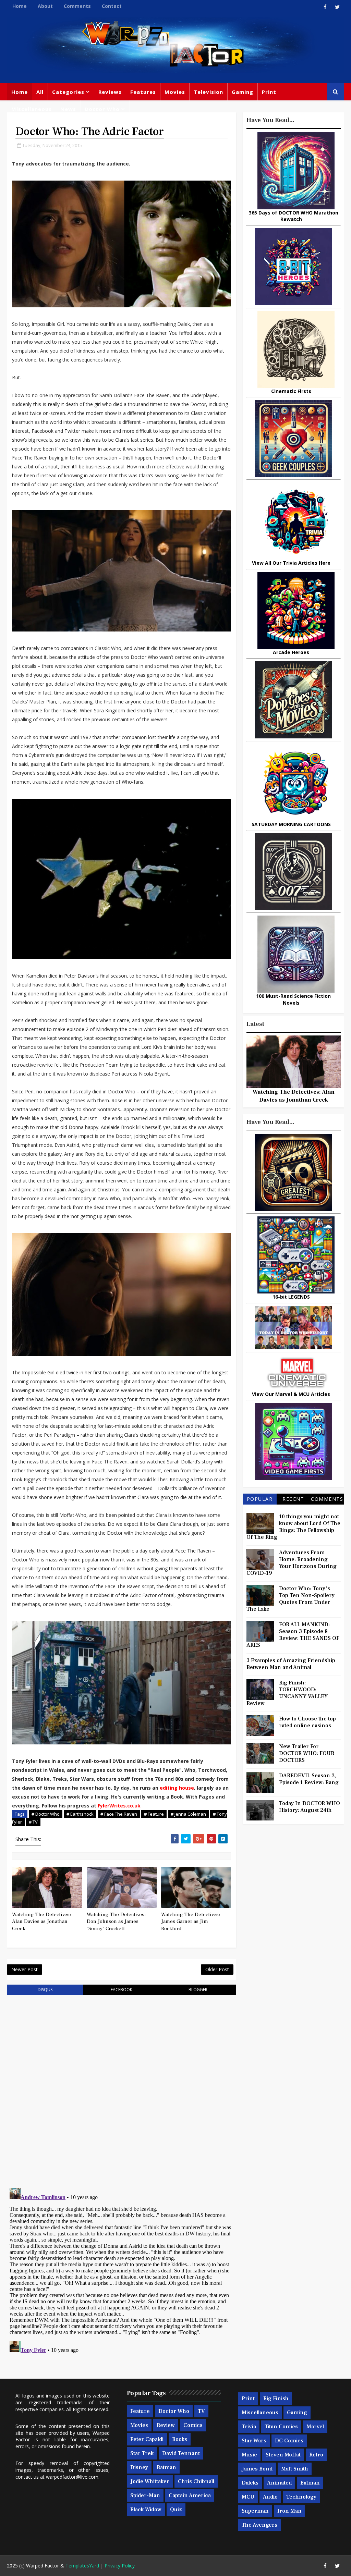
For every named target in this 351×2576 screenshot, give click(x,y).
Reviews (110, 92)
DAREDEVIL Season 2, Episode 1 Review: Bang (309, 1779)
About (45, 6)
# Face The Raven (119, 1814)
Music (249, 2455)
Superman (255, 2511)
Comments (77, 6)
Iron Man (289, 2511)
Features (143, 92)
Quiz (176, 2510)
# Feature (154, 1814)
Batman (166, 2467)
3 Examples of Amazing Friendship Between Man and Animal (291, 1664)
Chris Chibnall (196, 2481)
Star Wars (254, 2441)
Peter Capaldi (147, 2439)
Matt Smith (295, 2469)
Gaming (243, 92)
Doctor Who (102, 109)
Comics (193, 2425)
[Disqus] (121, 2087)
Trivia (249, 2427)
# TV (33, 1822)
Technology (301, 2497)
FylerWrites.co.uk (119, 1806)
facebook (122, 1990)
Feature (140, 2411)
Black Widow (146, 2510)
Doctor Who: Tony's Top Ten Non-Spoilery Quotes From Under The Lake (291, 1599)
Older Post (217, 1969)
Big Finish (276, 2399)
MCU (248, 2497)
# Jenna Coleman (188, 1814)
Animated (279, 2483)
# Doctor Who (46, 1814)
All (40, 92)
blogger (198, 1990)
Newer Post (25, 1969)
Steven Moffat (283, 2455)
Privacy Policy (120, 2566)
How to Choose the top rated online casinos (307, 1722)
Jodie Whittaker (150, 2481)
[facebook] (325, 7)
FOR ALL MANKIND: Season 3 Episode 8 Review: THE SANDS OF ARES (293, 1635)
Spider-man (145, 2495)
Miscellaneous (32, 109)
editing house (177, 1788)
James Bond (257, 2469)
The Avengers (259, 2525)
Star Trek (142, 2453)
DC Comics (289, 2441)
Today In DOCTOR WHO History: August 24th (310, 1807)
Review (166, 2425)
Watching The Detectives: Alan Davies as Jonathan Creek (41, 1922)
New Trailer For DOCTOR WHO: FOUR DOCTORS (307, 1753)
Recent (293, 1499)
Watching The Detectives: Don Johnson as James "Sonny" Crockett (116, 1922)
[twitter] (337, 7)
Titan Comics (281, 2427)
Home (20, 6)
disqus (45, 1990)
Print (269, 92)
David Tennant (181, 2453)
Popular (260, 1499)
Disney (139, 2467)
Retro (316, 2455)
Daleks (250, 2483)
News (68, 109)
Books (180, 2439)
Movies (175, 92)
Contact (112, 6)
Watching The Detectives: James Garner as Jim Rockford (191, 1922)
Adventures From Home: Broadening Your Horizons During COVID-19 (292, 1563)
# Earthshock (80, 1814)
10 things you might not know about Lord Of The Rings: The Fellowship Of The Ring (293, 1527)
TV (201, 2411)
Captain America (190, 2495)
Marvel (315, 2427)
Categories (68, 92)
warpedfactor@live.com (72, 2477)
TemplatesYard (82, 2566)
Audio (270, 2497)
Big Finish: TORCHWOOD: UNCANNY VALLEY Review (287, 1693)
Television (208, 92)
